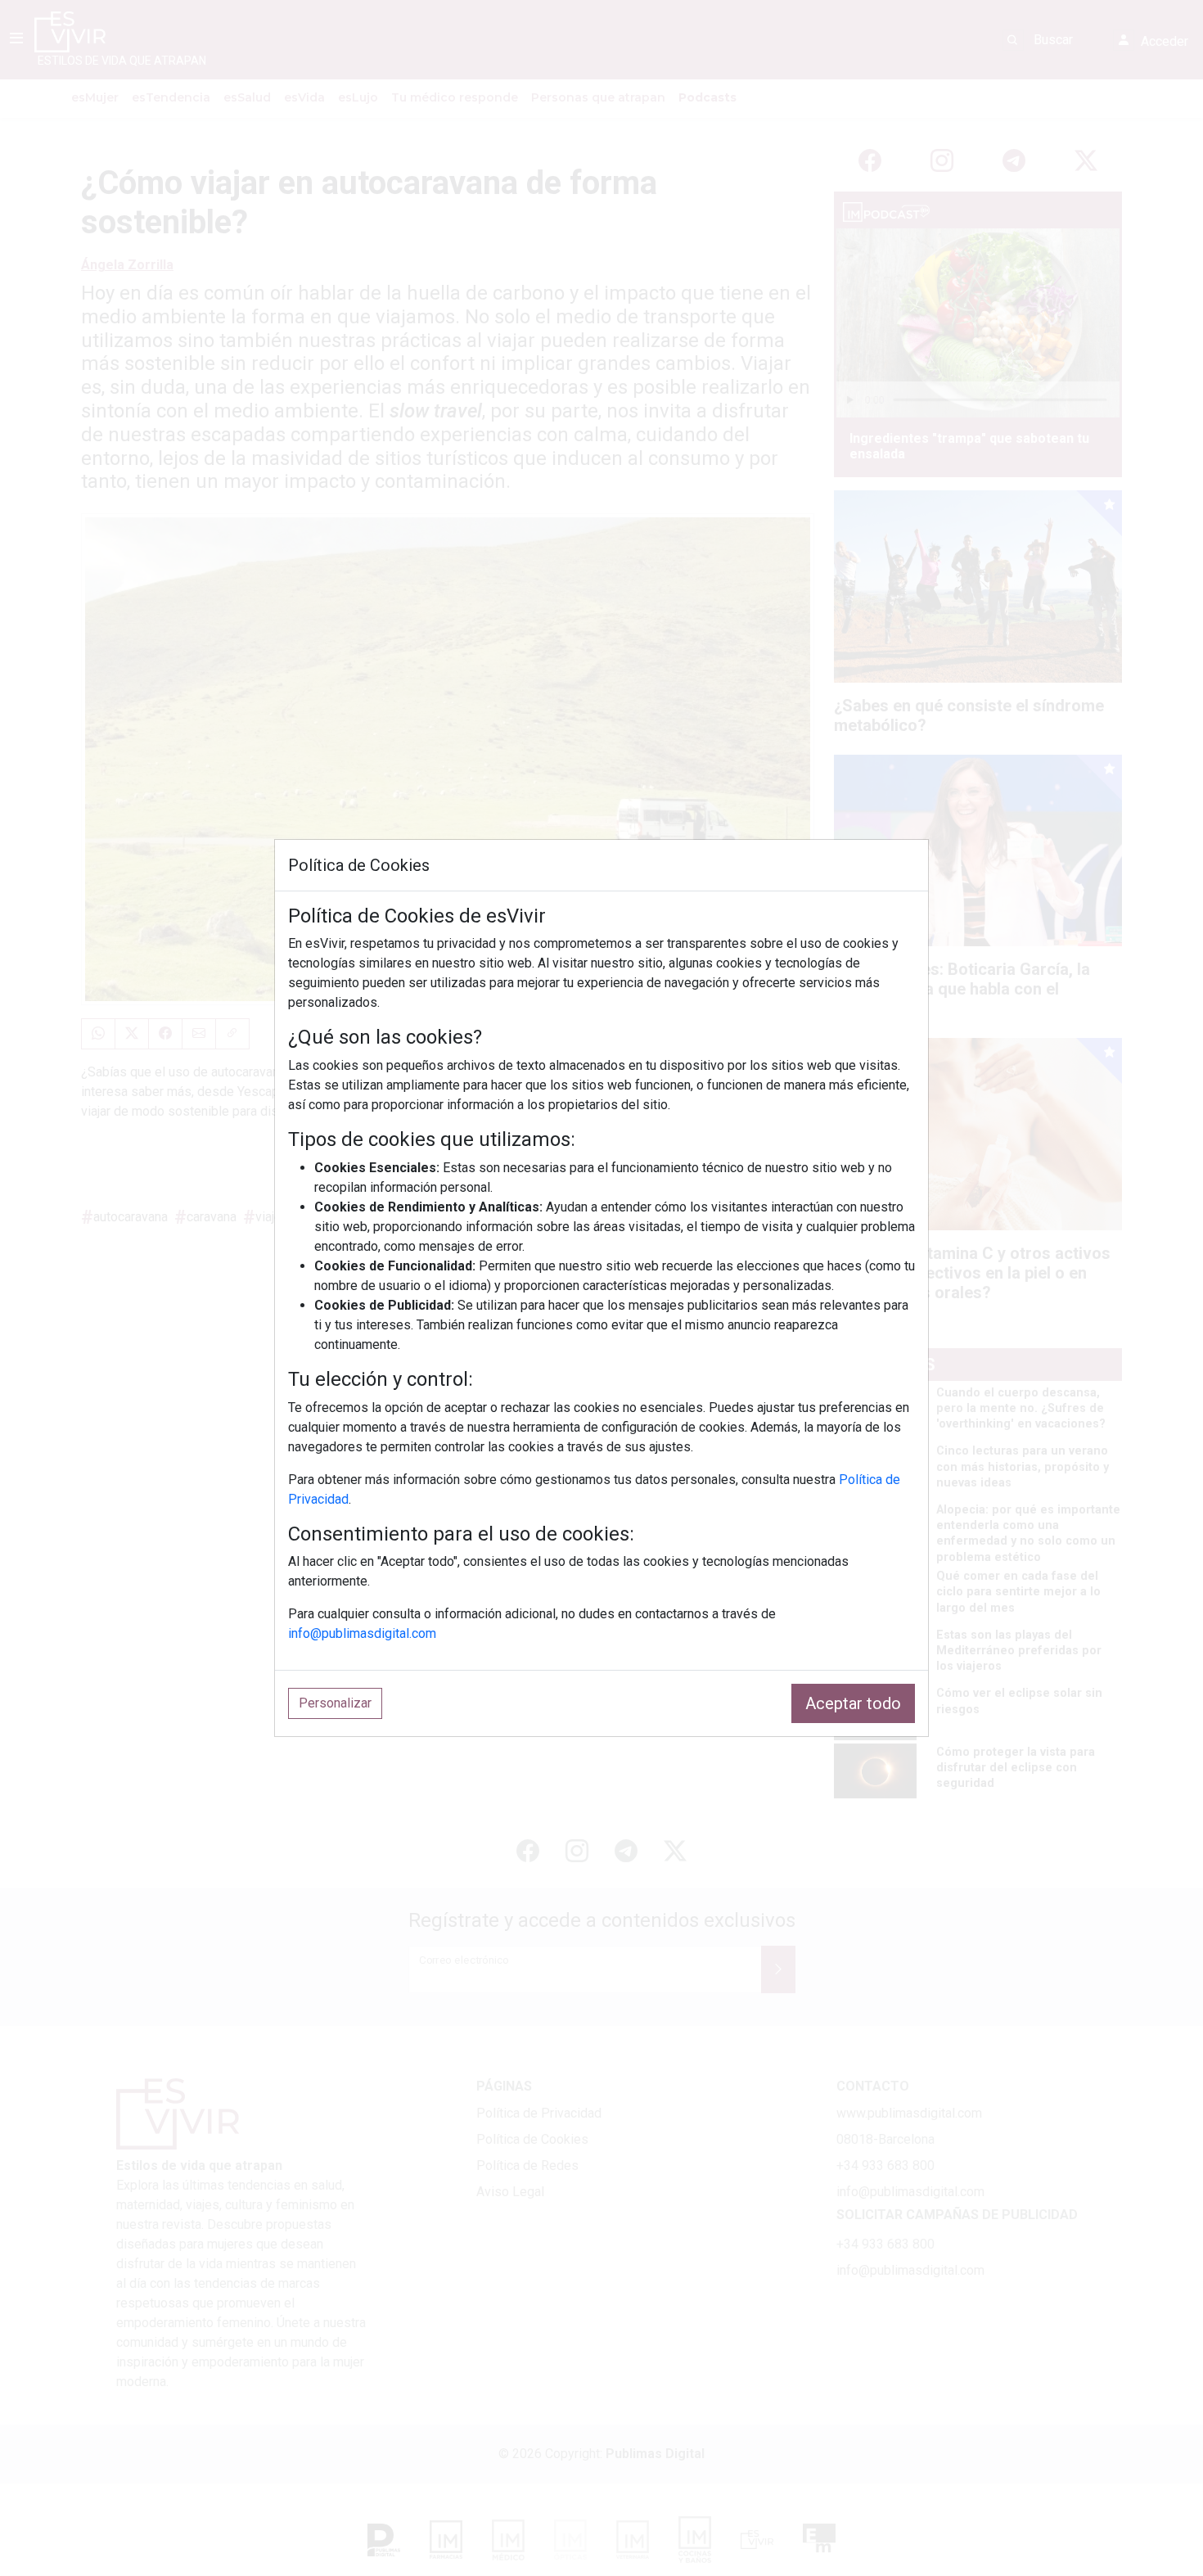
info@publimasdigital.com (362, 1633)
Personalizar (335, 1703)
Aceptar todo (853, 1703)
